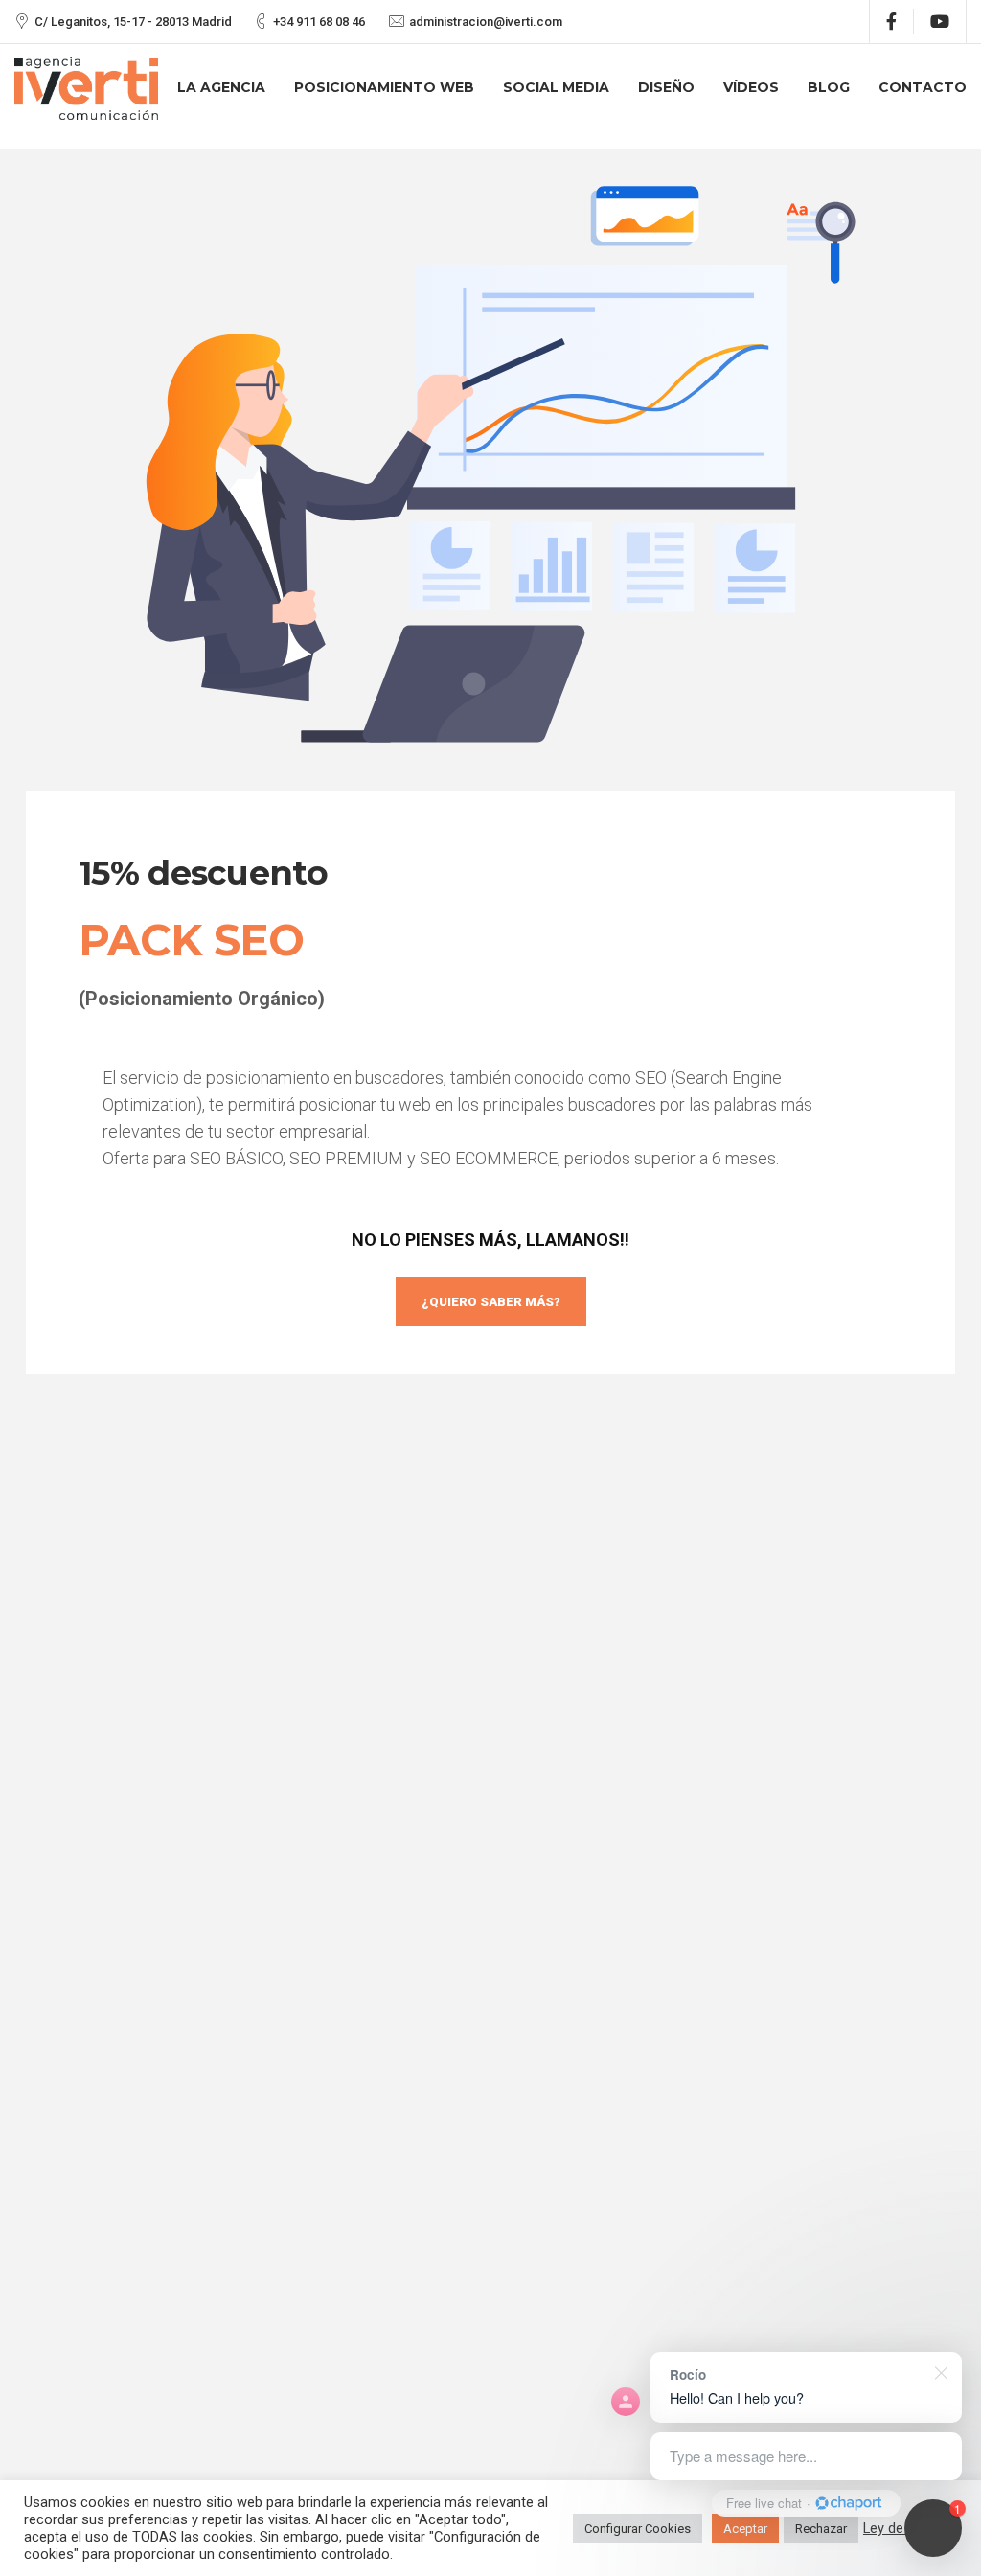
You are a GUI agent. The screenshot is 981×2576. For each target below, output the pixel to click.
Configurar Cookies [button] (638, 2529)
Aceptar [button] (745, 2529)
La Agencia (221, 87)
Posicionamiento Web (384, 87)
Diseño (666, 87)
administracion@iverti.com (486, 22)
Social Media (556, 87)
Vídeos (751, 87)
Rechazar (821, 2529)
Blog (829, 87)
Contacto (923, 87)
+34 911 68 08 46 (319, 22)
